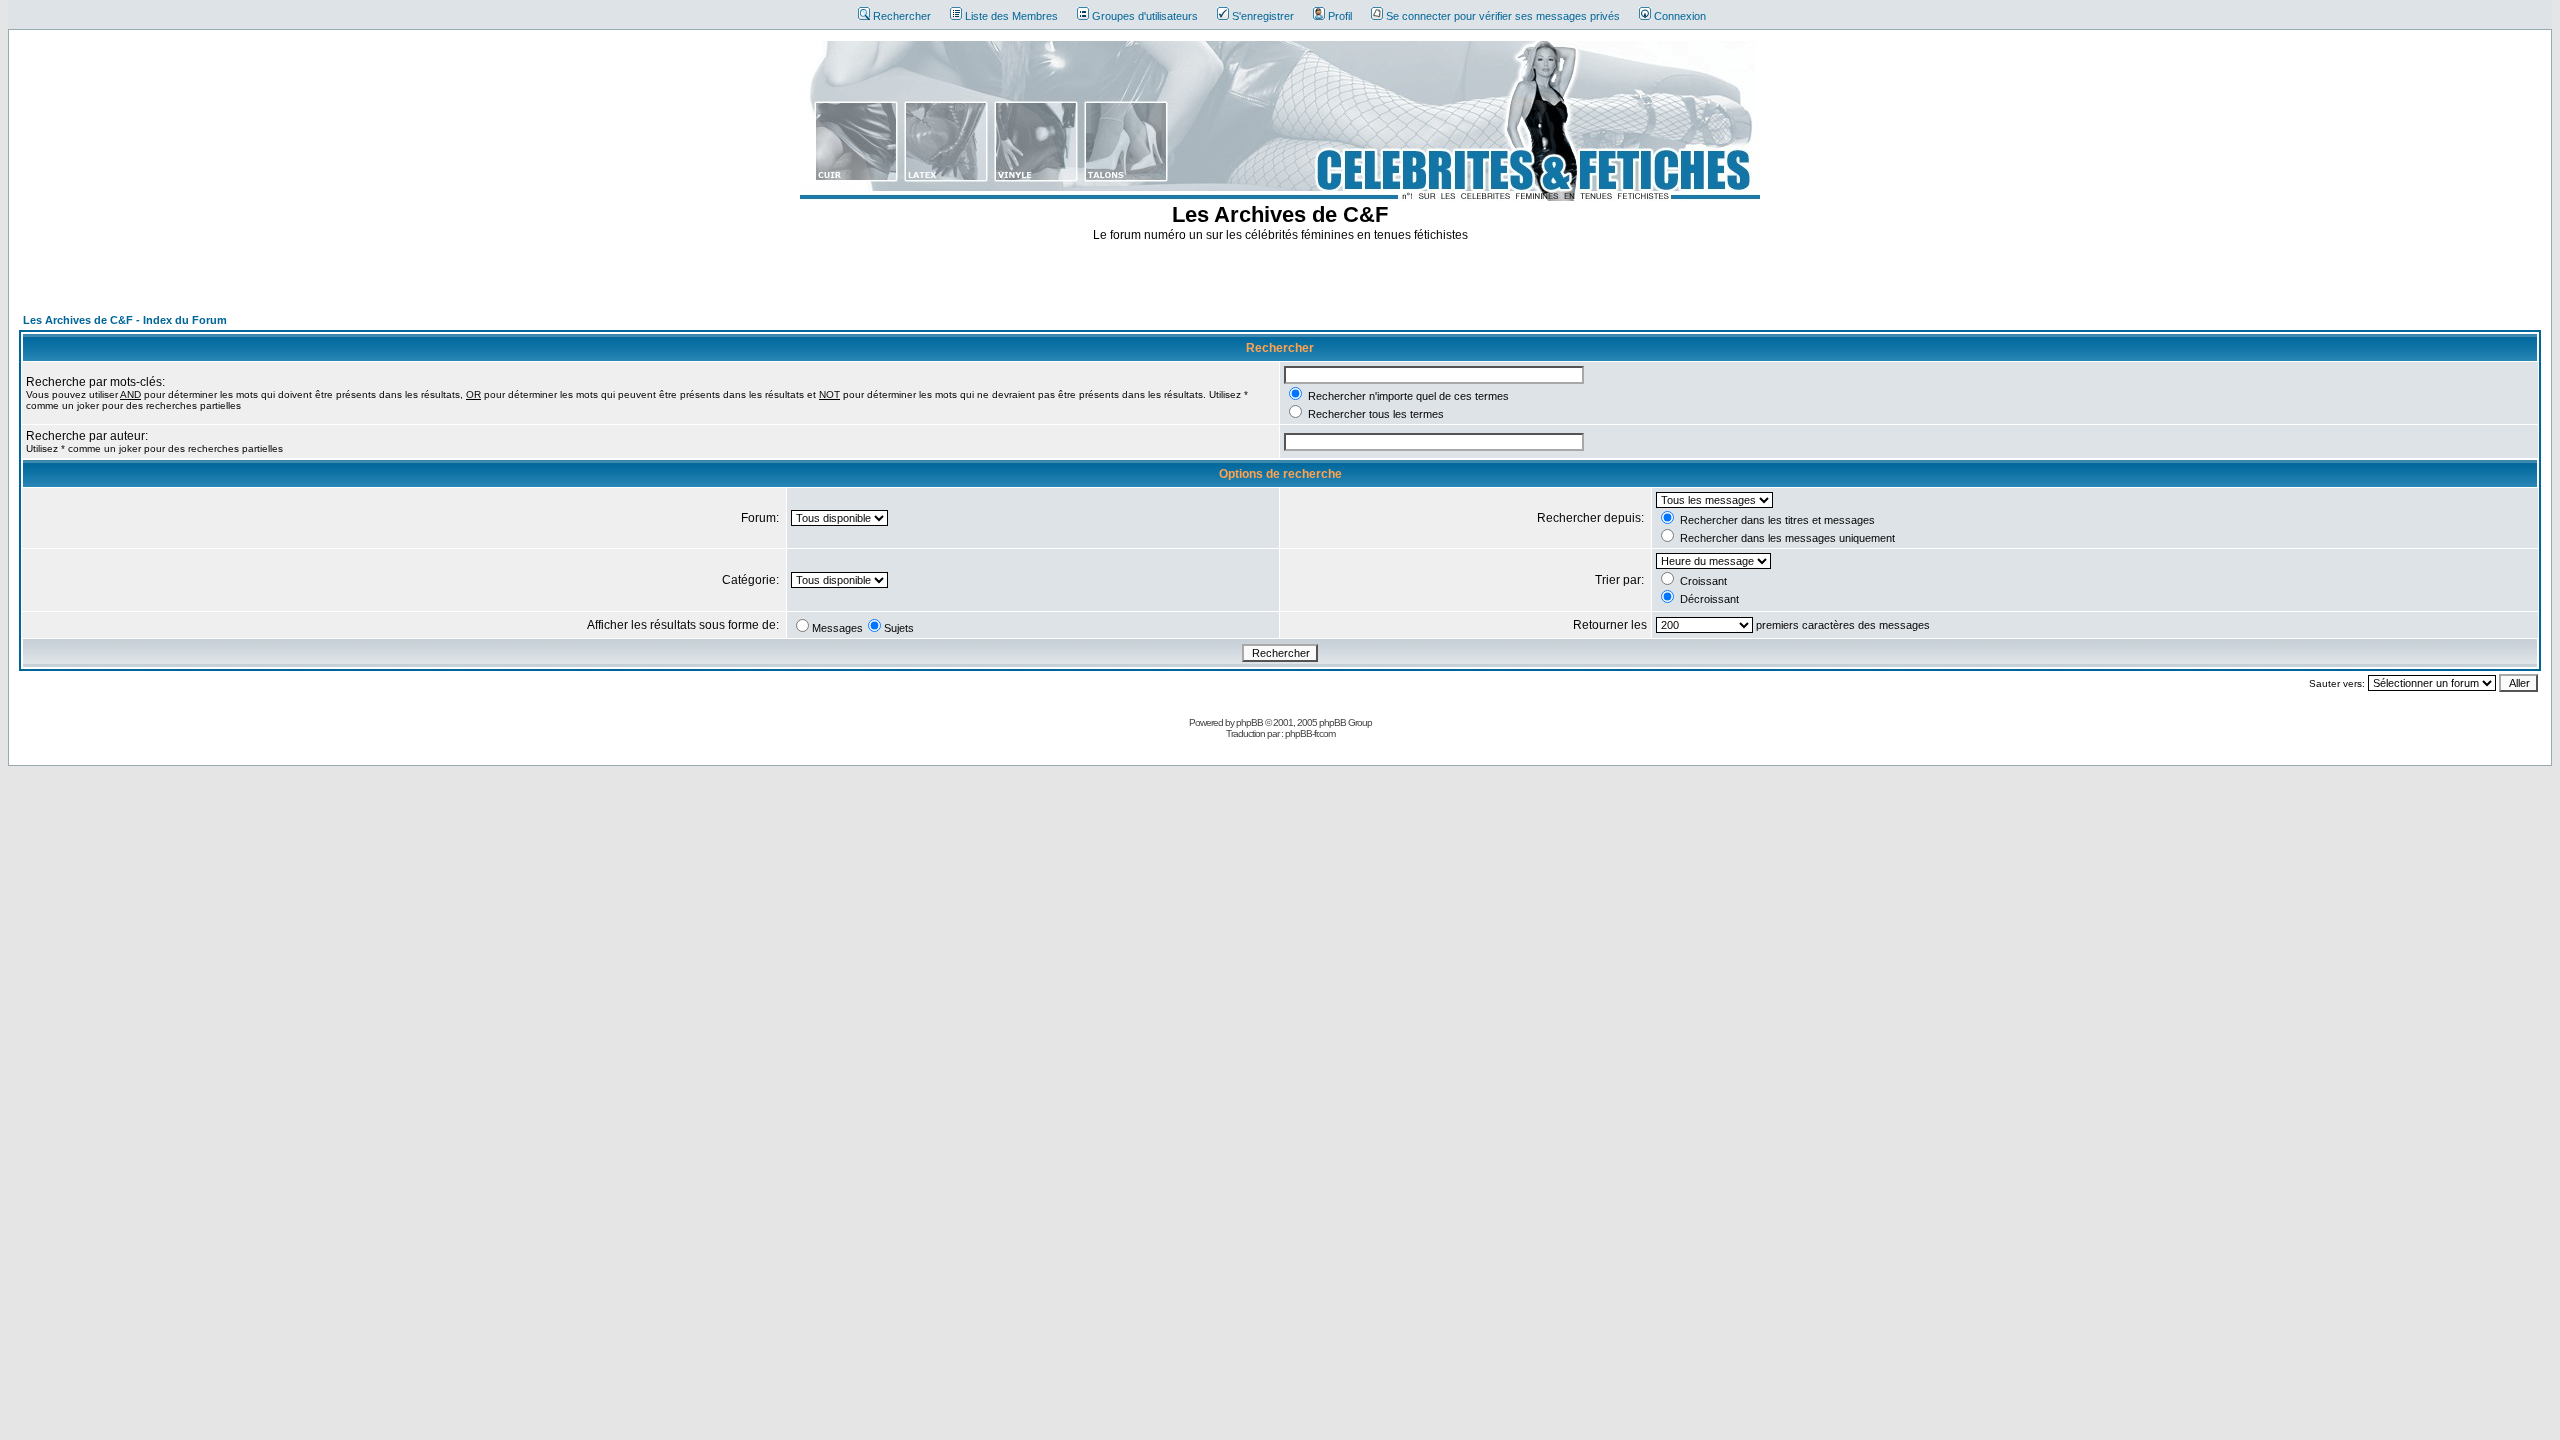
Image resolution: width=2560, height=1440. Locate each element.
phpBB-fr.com (1310, 733)
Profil (1340, 16)
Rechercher (902, 16)
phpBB (1249, 722)
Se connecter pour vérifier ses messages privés (1503, 16)
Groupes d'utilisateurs (1145, 16)
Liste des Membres (1011, 16)
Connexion (1680, 16)
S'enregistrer (1263, 16)
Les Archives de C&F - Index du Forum (125, 320)
